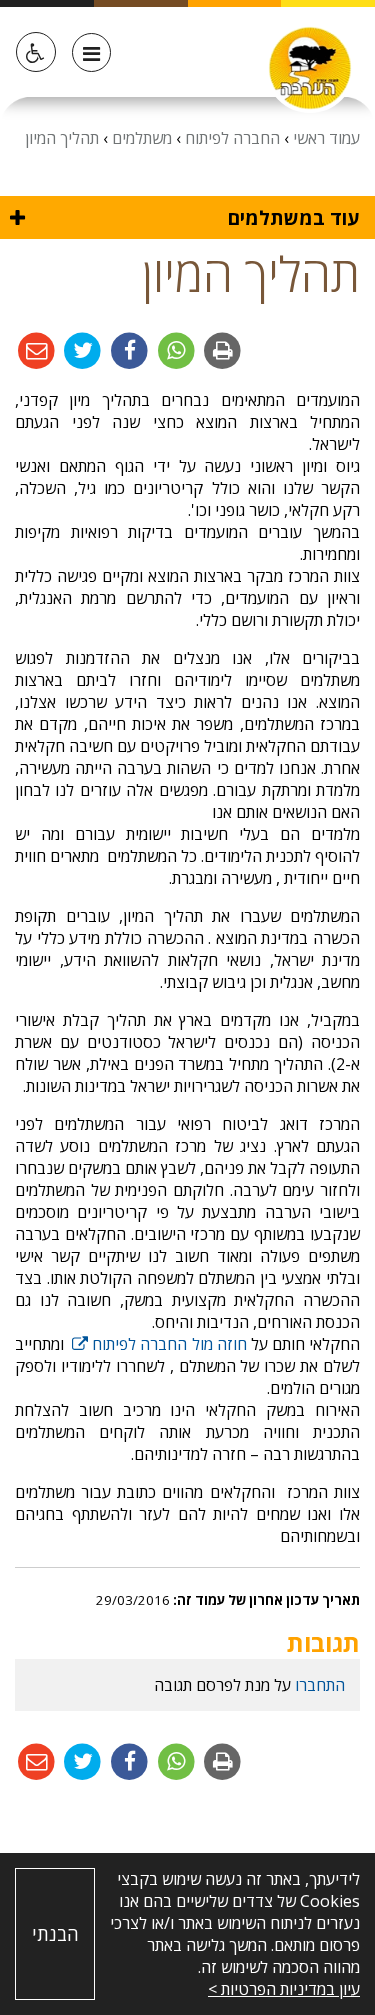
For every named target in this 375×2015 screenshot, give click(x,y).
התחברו (320, 1685)
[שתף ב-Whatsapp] (174, 350)
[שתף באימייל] (36, 350)
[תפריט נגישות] (36, 52)
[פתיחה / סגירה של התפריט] (91, 52)
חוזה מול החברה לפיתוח (159, 1344)
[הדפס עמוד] (221, 350)
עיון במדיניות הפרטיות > (284, 1989)
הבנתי (55, 1934)
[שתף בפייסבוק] (127, 350)
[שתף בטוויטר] (81, 350)
